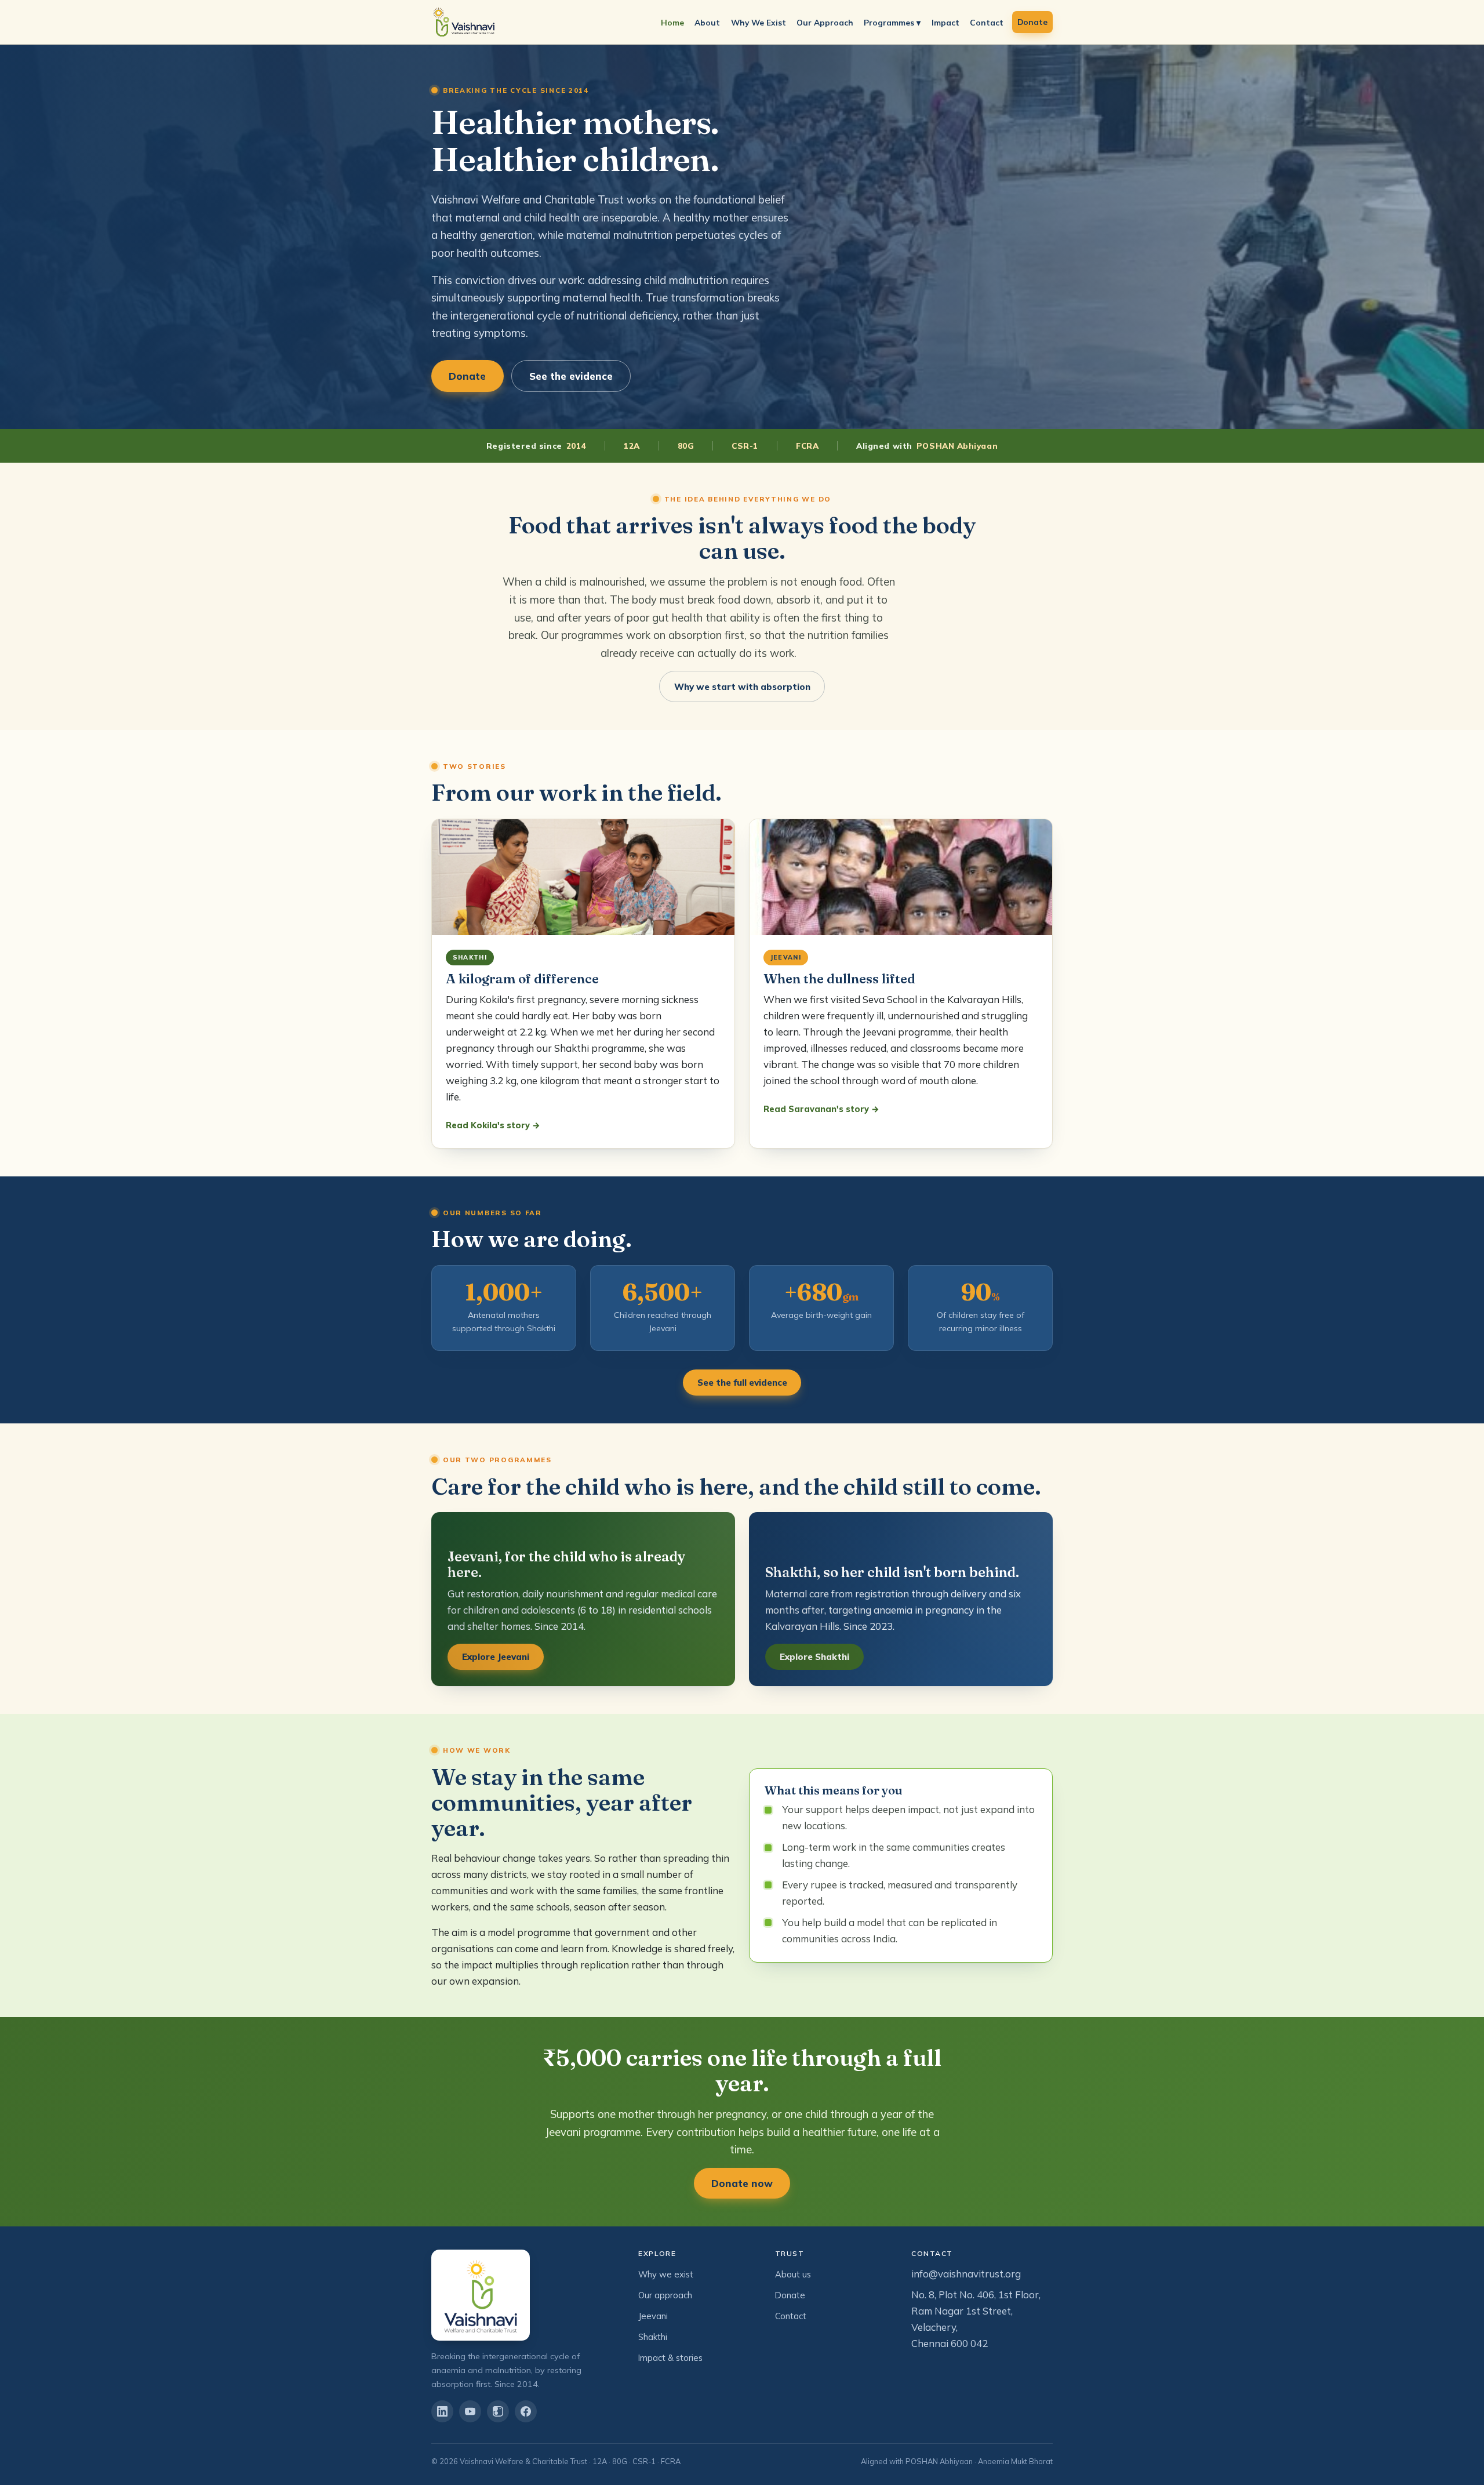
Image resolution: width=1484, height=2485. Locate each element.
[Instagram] (498, 2411)
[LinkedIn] (442, 2411)
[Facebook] (526, 2411)
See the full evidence (742, 1383)
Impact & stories (670, 2358)
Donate (1032, 22)
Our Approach (825, 22)
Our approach (665, 2295)
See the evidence (571, 376)
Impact (945, 22)
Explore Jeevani (496, 1657)
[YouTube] (470, 2411)
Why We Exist (759, 22)
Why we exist (666, 2274)
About (707, 22)
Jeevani (653, 2316)
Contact (987, 22)
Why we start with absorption (742, 687)
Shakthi (653, 2337)
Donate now (742, 2183)
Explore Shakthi (814, 1657)
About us (793, 2274)
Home (672, 22)
